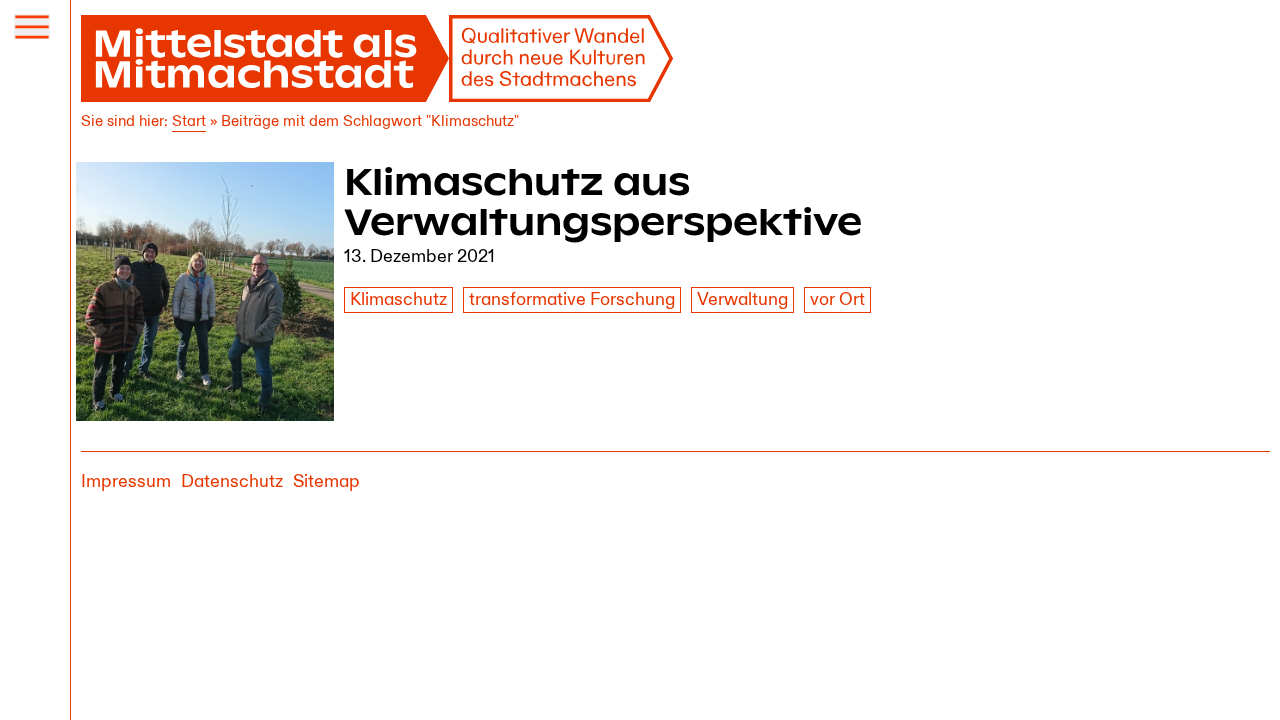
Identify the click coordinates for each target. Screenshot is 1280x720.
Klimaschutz (398, 299)
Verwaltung (742, 299)
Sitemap (326, 481)
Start (189, 121)
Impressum (126, 481)
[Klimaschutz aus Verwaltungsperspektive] (205, 291)
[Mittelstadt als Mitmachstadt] (378, 58)
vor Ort (837, 299)
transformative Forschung (572, 299)
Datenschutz (232, 481)
